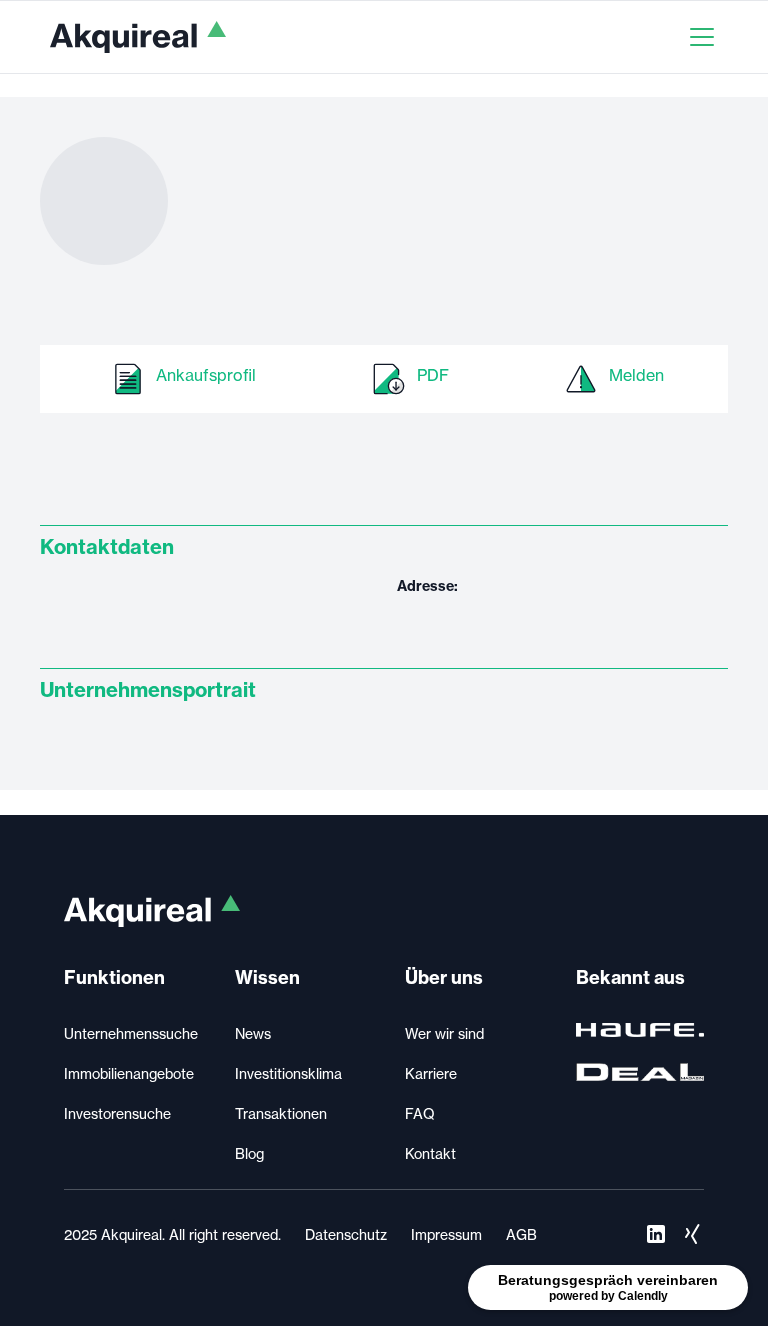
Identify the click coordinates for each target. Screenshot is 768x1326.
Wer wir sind (444, 1034)
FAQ (420, 1114)
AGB (521, 1235)
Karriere (431, 1074)
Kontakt (430, 1154)
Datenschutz (346, 1235)
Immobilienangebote (129, 1074)
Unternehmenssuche (131, 1034)
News (253, 1034)
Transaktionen (281, 1114)
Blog (249, 1154)
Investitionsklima (288, 1074)
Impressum (446, 1235)
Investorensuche (117, 1114)
